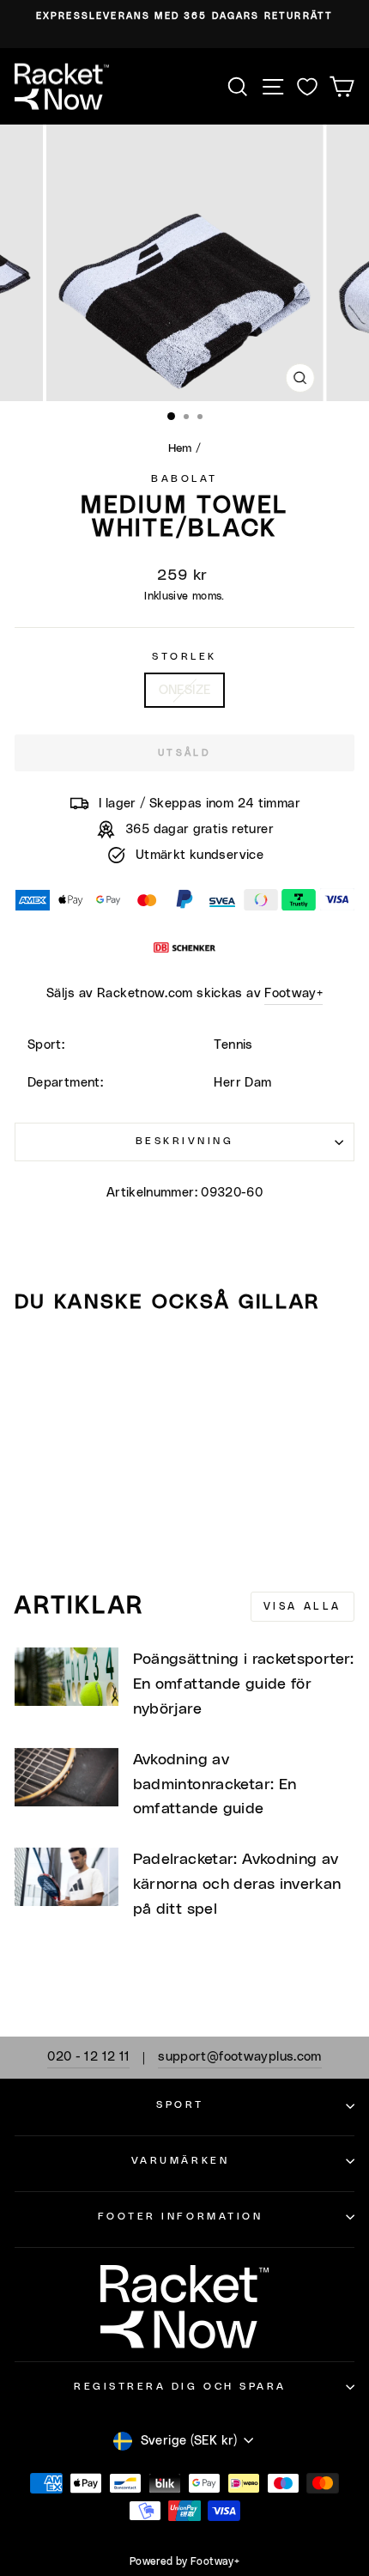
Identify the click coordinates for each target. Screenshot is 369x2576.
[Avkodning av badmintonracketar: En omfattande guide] (67, 1777)
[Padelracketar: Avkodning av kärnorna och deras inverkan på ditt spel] (67, 1877)
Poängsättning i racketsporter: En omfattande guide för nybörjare (244, 1684)
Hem (180, 448)
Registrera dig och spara (180, 2387)
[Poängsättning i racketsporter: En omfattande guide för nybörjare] (67, 1677)
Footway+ (293, 993)
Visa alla (302, 1606)
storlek (184, 657)
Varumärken (180, 2161)
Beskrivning (185, 1141)
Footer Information (181, 2217)
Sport (180, 2105)
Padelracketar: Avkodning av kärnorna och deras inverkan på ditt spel (237, 1885)
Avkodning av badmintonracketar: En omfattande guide (215, 1785)
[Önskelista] (307, 86)
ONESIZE (185, 690)
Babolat (184, 479)
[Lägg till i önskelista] (35, 1360)
